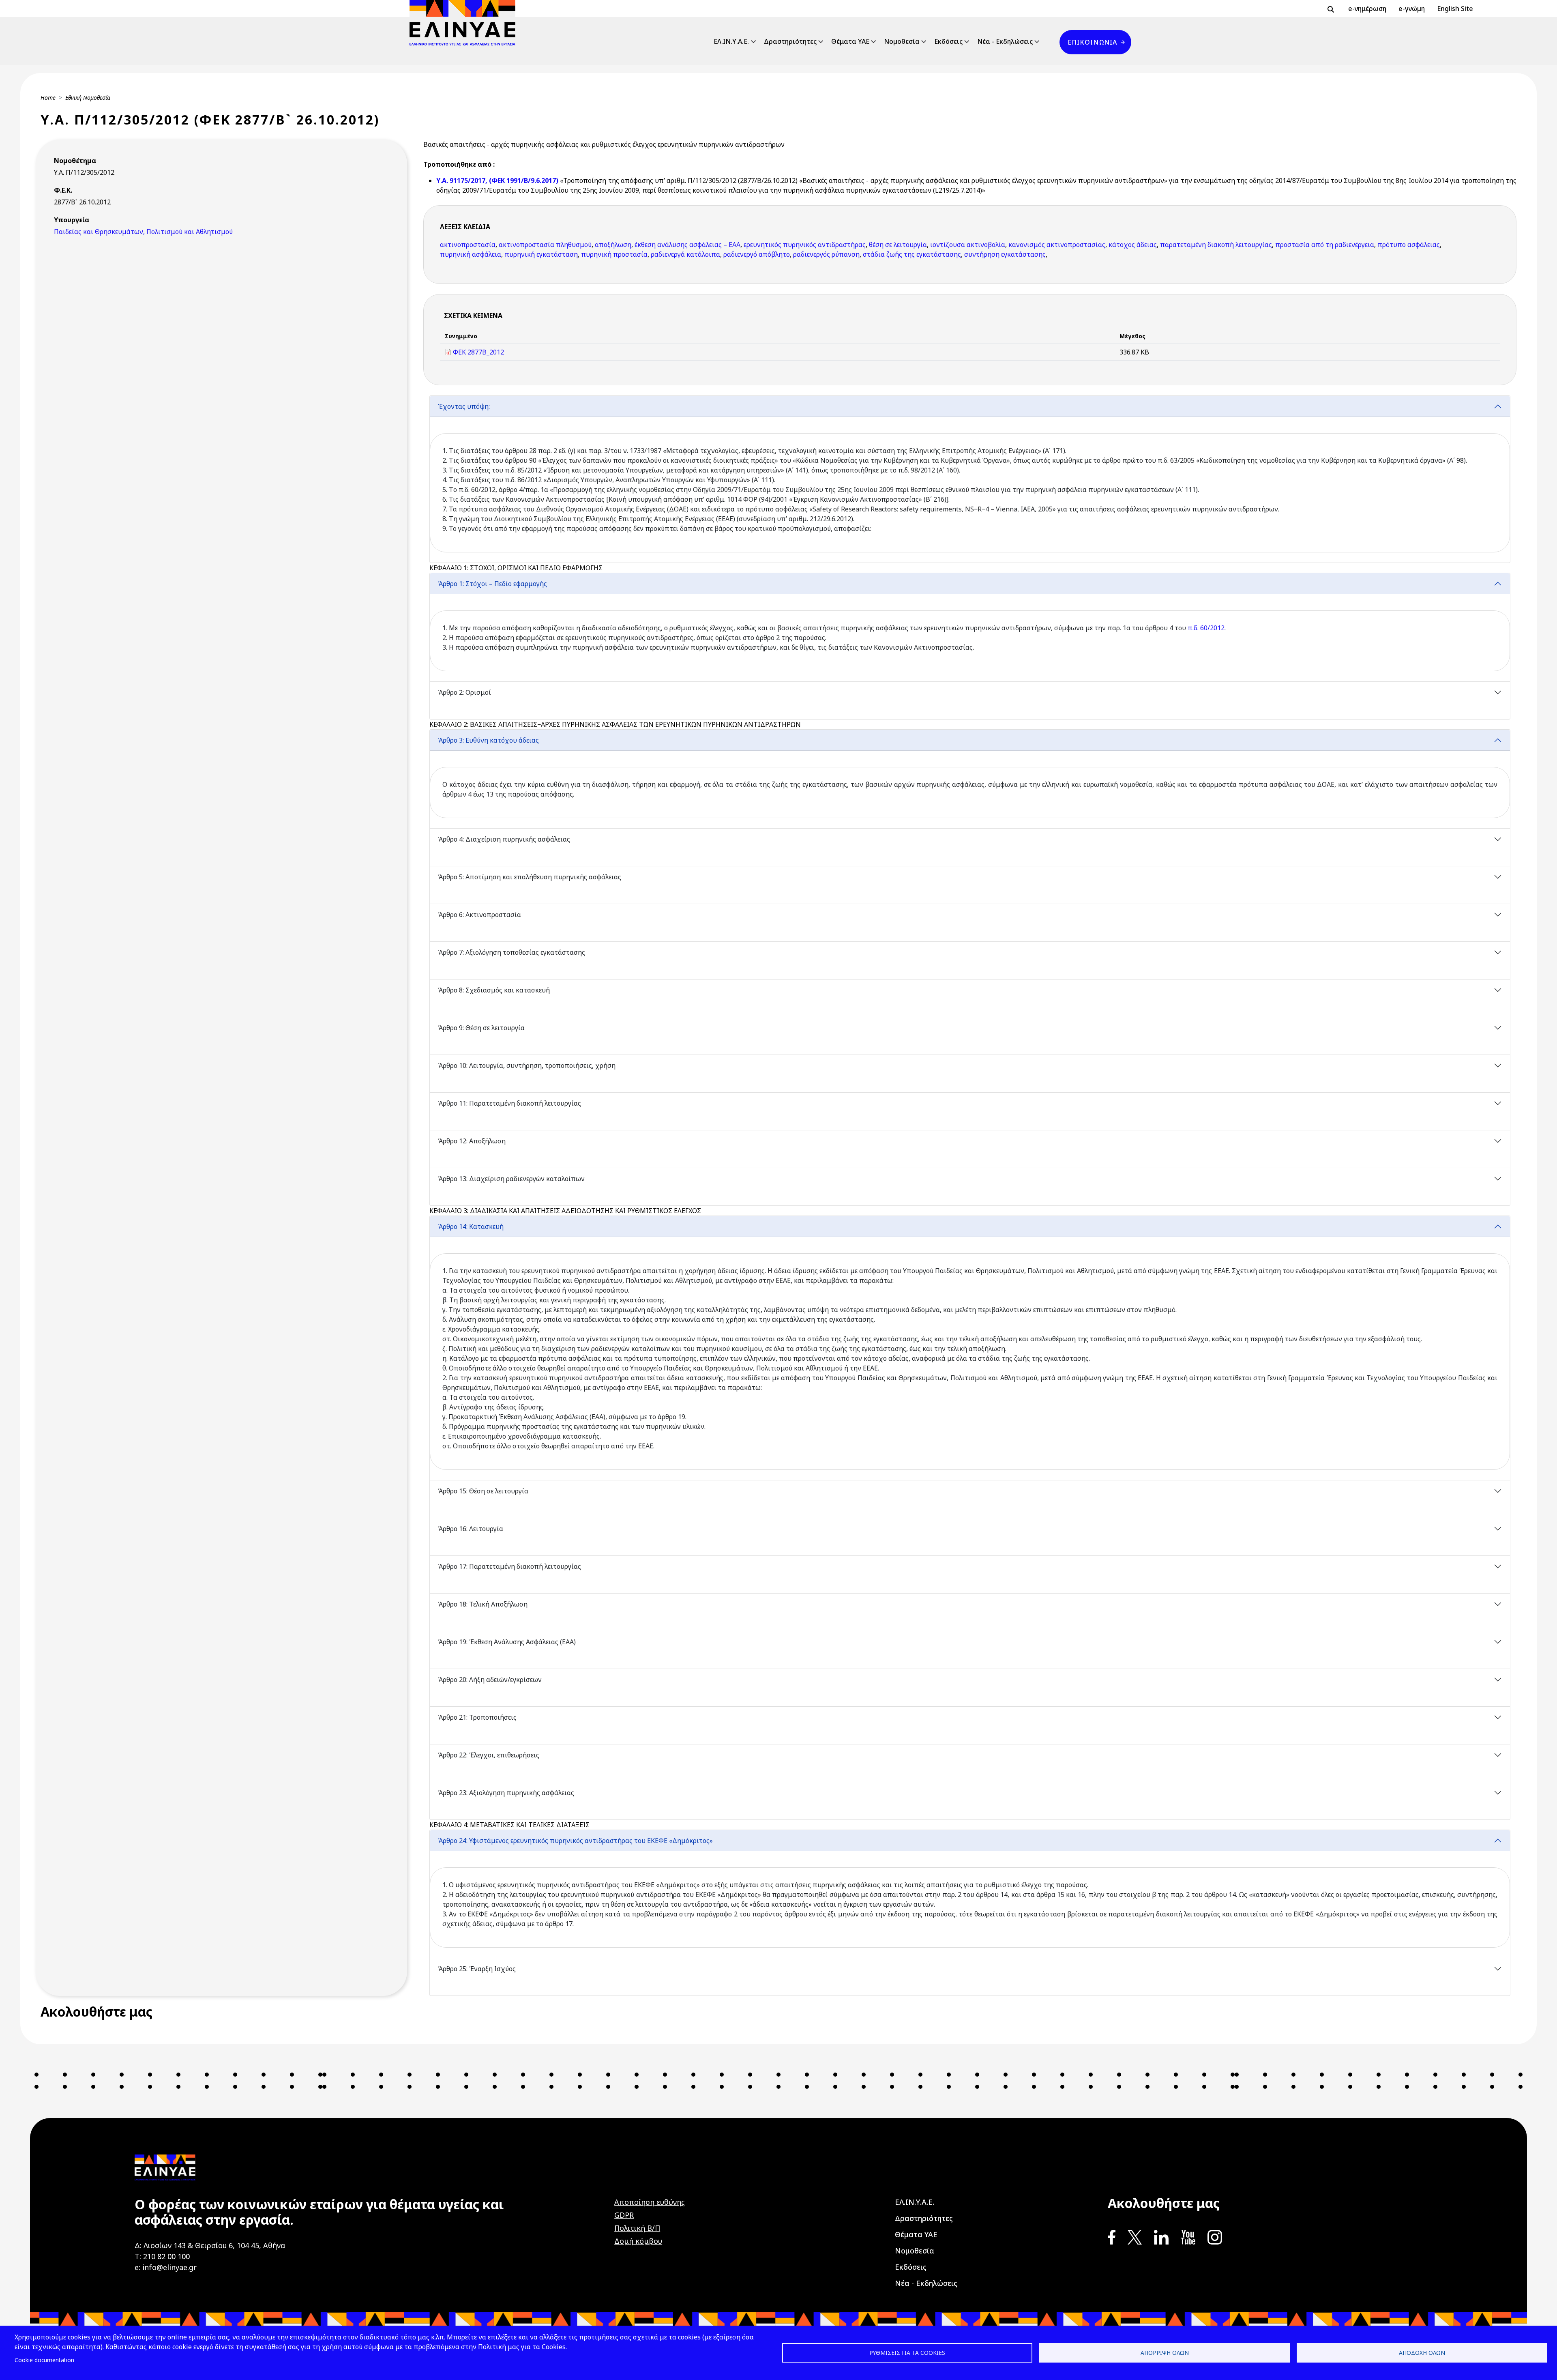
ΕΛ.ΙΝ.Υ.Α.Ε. (731, 41)
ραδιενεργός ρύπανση (826, 254)
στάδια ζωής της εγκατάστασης (912, 254)
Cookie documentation (44, 2360)
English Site (1455, 9)
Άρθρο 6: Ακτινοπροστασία (479, 915)
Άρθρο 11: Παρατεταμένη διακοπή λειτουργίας (509, 1103)
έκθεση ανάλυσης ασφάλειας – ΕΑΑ (687, 245)
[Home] (466, 23)
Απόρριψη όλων (1165, 2353)
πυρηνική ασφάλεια (471, 254)
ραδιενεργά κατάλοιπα (685, 254)
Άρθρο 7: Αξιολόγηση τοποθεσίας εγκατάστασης (511, 952)
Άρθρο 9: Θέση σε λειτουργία (481, 1028)
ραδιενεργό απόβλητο (757, 254)
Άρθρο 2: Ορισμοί (464, 692)
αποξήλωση (613, 245)
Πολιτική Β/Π (637, 2228)
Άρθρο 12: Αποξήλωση (472, 1141)
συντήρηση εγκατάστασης (1005, 254)
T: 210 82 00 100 (162, 2256)
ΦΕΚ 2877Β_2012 (478, 352)
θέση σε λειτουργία (898, 245)
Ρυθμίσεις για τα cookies (907, 2353)
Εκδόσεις (948, 41)
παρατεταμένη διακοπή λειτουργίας (1216, 245)
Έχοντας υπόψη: (464, 406)
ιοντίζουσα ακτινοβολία (968, 245)
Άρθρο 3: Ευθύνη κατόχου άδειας (488, 740)
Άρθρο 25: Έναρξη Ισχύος (477, 1969)
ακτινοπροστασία (468, 245)
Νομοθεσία (902, 41)
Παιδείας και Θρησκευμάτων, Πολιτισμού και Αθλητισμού (143, 232)
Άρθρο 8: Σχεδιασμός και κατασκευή (494, 990)
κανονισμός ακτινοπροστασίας (1057, 245)
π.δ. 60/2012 (1206, 628)
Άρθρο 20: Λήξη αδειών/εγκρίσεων (490, 1680)
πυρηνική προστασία (614, 254)
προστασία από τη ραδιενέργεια (1325, 245)
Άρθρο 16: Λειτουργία (471, 1529)
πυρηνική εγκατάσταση (541, 254)
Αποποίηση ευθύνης (650, 2202)
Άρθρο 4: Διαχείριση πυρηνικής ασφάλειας (504, 839)
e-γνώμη (1412, 9)
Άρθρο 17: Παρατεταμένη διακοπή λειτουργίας (509, 1566)
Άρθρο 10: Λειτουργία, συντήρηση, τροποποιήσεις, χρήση (527, 1065)
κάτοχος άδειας (1133, 245)
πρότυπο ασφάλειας (1409, 245)
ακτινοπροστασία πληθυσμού (545, 245)
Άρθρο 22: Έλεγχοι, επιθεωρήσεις (489, 1755)
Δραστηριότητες (790, 41)
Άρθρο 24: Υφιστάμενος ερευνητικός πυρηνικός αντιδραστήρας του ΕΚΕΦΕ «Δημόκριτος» (575, 1841)
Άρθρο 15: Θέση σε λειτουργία (483, 1491)
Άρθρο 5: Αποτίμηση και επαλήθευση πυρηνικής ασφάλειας (530, 877)
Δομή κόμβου (638, 2241)
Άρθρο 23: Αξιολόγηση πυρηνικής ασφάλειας (506, 1793)
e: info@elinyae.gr (166, 2267)
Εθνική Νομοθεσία (88, 98)
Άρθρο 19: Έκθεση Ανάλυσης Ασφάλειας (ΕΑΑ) (507, 1642)
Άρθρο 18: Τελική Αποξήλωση (483, 1604)
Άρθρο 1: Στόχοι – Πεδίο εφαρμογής (492, 584)
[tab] (970, 479)
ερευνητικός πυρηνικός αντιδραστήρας (805, 245)
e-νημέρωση (1367, 9)
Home (48, 98)
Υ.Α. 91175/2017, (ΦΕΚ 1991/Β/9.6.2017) (498, 180)
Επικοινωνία (1092, 42)
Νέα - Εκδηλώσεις (1005, 41)
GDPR (624, 2215)
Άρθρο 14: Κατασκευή (471, 1227)
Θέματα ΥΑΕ (850, 41)
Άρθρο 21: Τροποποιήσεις (477, 1717)
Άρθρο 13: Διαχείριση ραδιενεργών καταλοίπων (511, 1179)
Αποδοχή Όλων (1422, 2353)
